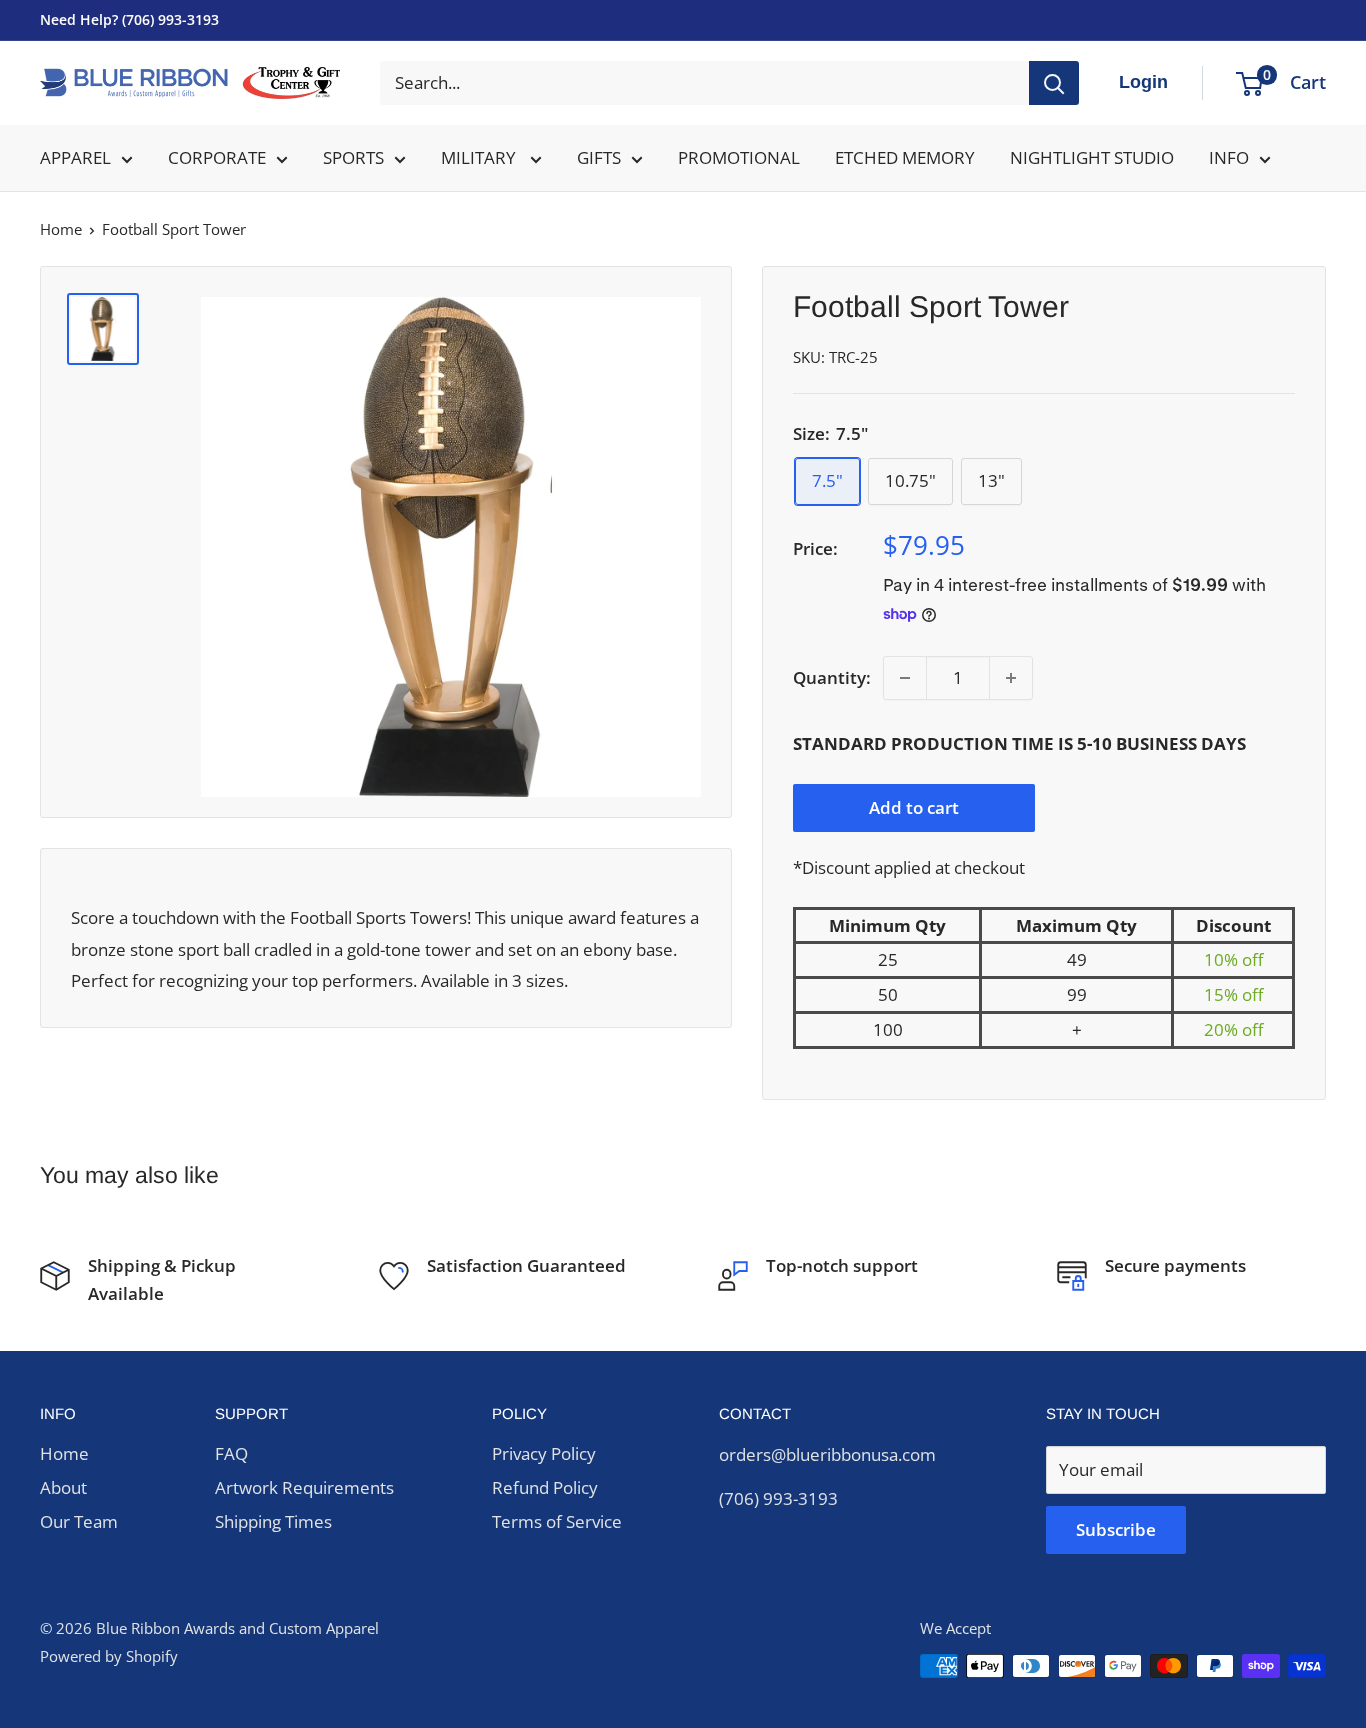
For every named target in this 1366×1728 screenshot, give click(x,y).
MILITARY (480, 157)
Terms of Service (557, 1521)
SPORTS (353, 157)
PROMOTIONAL (739, 157)
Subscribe (1116, 1529)
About (63, 1487)
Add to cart (914, 807)
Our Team (79, 1521)
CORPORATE (217, 157)
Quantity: (832, 677)
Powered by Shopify (109, 1656)
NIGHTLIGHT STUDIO (1092, 157)
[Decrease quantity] (905, 678)
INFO (1229, 157)
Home (61, 229)
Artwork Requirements (304, 1487)
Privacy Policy (544, 1453)
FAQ (231, 1453)
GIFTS (599, 157)
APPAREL (75, 157)
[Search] (1054, 83)
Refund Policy (545, 1487)
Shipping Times (273, 1521)
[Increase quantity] (1011, 678)
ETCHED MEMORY (905, 157)
